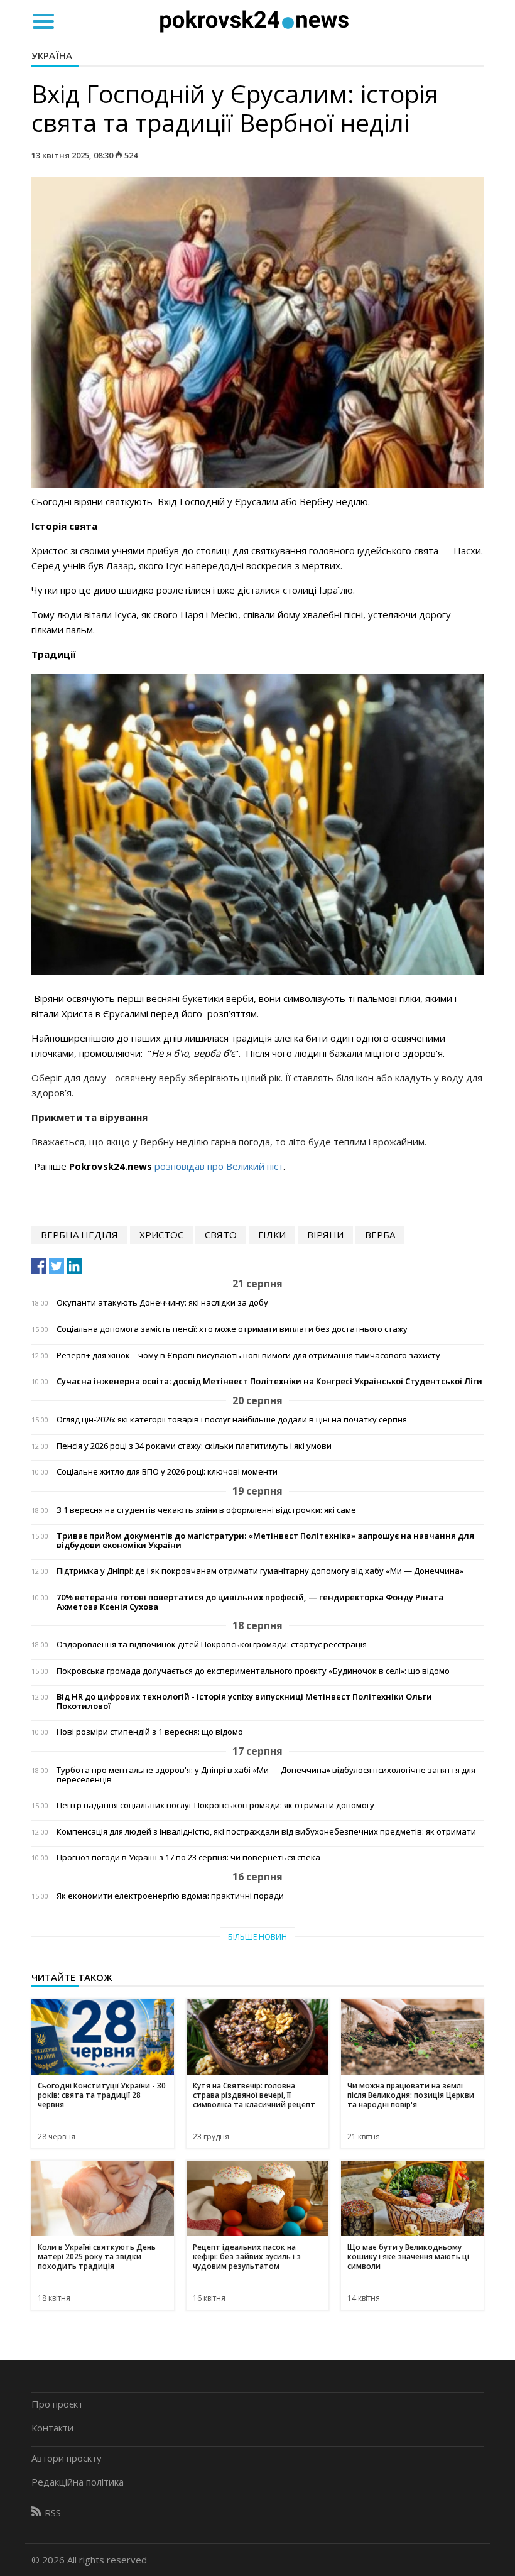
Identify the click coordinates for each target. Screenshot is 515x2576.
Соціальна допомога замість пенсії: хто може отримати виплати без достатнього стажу (232, 1329)
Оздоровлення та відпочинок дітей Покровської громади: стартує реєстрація (212, 1645)
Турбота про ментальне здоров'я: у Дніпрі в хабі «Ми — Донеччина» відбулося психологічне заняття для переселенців (266, 1775)
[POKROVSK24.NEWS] (254, 20)
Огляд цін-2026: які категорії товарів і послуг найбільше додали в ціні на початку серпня (232, 1420)
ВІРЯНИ (325, 1235)
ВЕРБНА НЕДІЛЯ (79, 1235)
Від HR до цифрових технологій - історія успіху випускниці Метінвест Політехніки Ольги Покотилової (244, 1701)
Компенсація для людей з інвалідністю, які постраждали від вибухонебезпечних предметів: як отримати (266, 1832)
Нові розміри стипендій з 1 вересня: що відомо (150, 1732)
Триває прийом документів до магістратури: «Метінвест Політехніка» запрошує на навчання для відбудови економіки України (265, 1541)
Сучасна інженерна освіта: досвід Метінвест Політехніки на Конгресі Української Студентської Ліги (269, 1381)
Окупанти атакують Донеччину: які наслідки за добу (162, 1303)
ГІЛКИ (272, 1235)
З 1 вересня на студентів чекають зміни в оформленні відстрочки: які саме (206, 1510)
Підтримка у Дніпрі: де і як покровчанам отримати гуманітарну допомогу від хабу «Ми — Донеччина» (260, 1571)
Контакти (52, 2428)
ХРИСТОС (161, 1235)
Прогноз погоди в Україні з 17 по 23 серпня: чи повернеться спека (188, 1858)
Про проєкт (57, 2404)
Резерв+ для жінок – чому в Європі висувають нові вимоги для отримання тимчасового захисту (248, 1356)
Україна (52, 55)
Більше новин (257, 1937)
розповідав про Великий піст (219, 1166)
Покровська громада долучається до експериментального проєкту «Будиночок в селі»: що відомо (253, 1671)
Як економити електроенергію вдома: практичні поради (170, 1896)
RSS (53, 2513)
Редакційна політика (78, 2482)
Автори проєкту (67, 2458)
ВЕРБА (380, 1235)
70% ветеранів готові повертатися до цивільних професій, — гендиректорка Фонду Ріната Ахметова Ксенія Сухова (250, 1602)
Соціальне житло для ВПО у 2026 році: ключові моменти (167, 1472)
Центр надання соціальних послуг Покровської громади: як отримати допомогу (215, 1805)
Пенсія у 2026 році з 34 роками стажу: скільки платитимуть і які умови (194, 1446)
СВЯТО (221, 1235)
